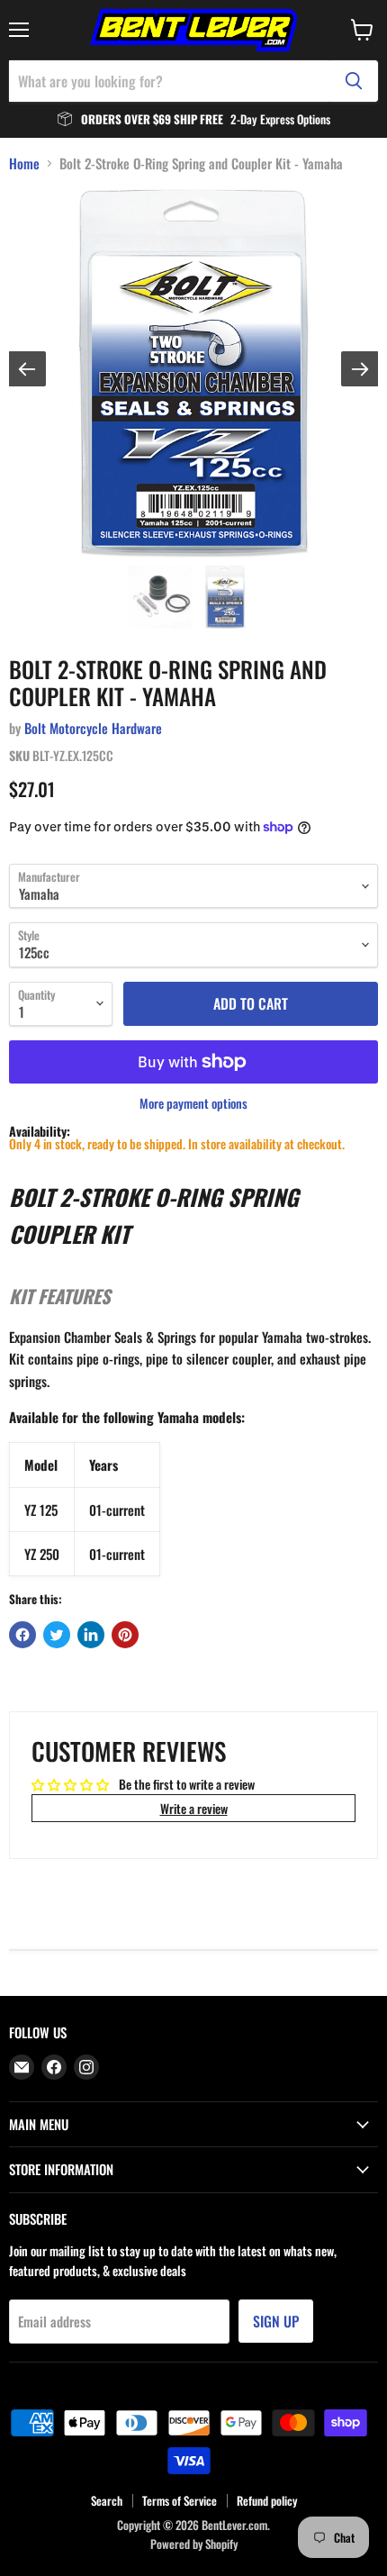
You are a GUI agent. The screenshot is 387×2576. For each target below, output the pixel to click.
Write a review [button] (194, 1808)
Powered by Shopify (194, 2544)
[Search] (354, 81)
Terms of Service (180, 2500)
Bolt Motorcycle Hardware (93, 728)
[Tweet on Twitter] (57, 1635)
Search (107, 2500)
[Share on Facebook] (22, 1635)
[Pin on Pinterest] (125, 1635)
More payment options (193, 1103)
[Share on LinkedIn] (91, 1635)
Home (24, 163)
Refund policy (267, 2500)
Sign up (276, 2321)
